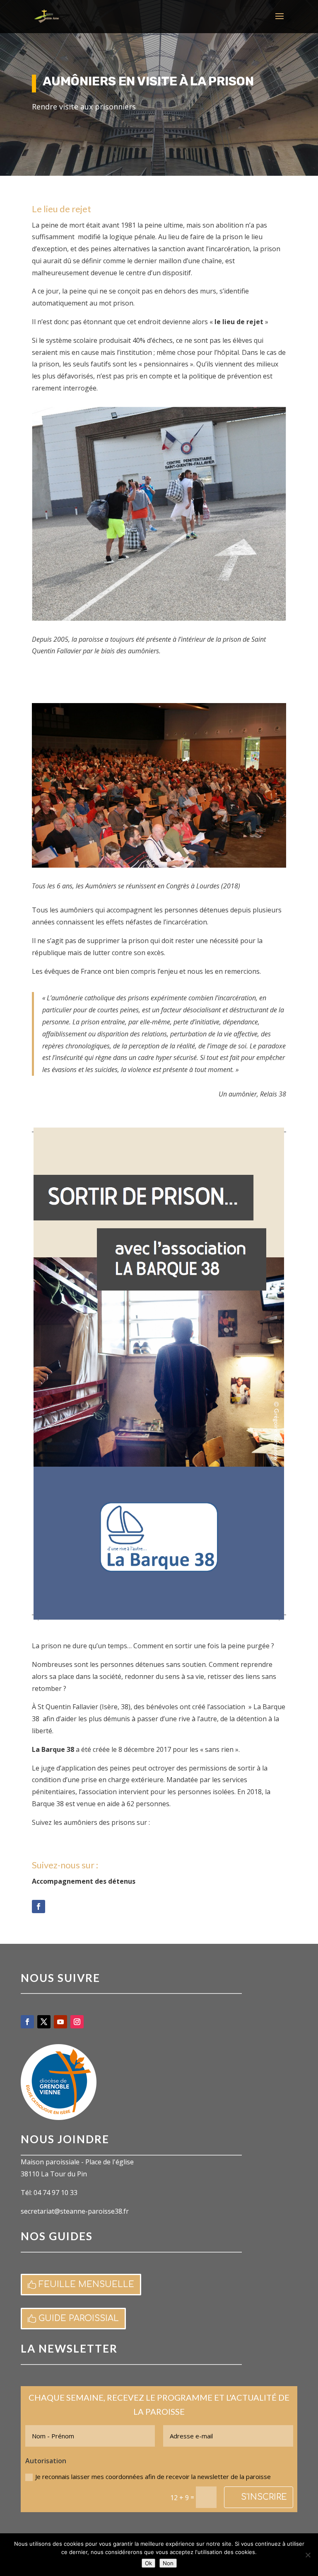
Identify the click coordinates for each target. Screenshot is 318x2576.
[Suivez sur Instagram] (77, 2022)
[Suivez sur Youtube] (60, 2022)
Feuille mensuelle (86, 2284)
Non (168, 2563)
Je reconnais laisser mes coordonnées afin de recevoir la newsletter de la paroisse (153, 2477)
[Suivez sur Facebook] (39, 1907)
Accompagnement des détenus (84, 1881)
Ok (148, 2563)
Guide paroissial (79, 2318)
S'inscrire (264, 2497)
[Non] (308, 2555)
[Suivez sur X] (44, 2022)
